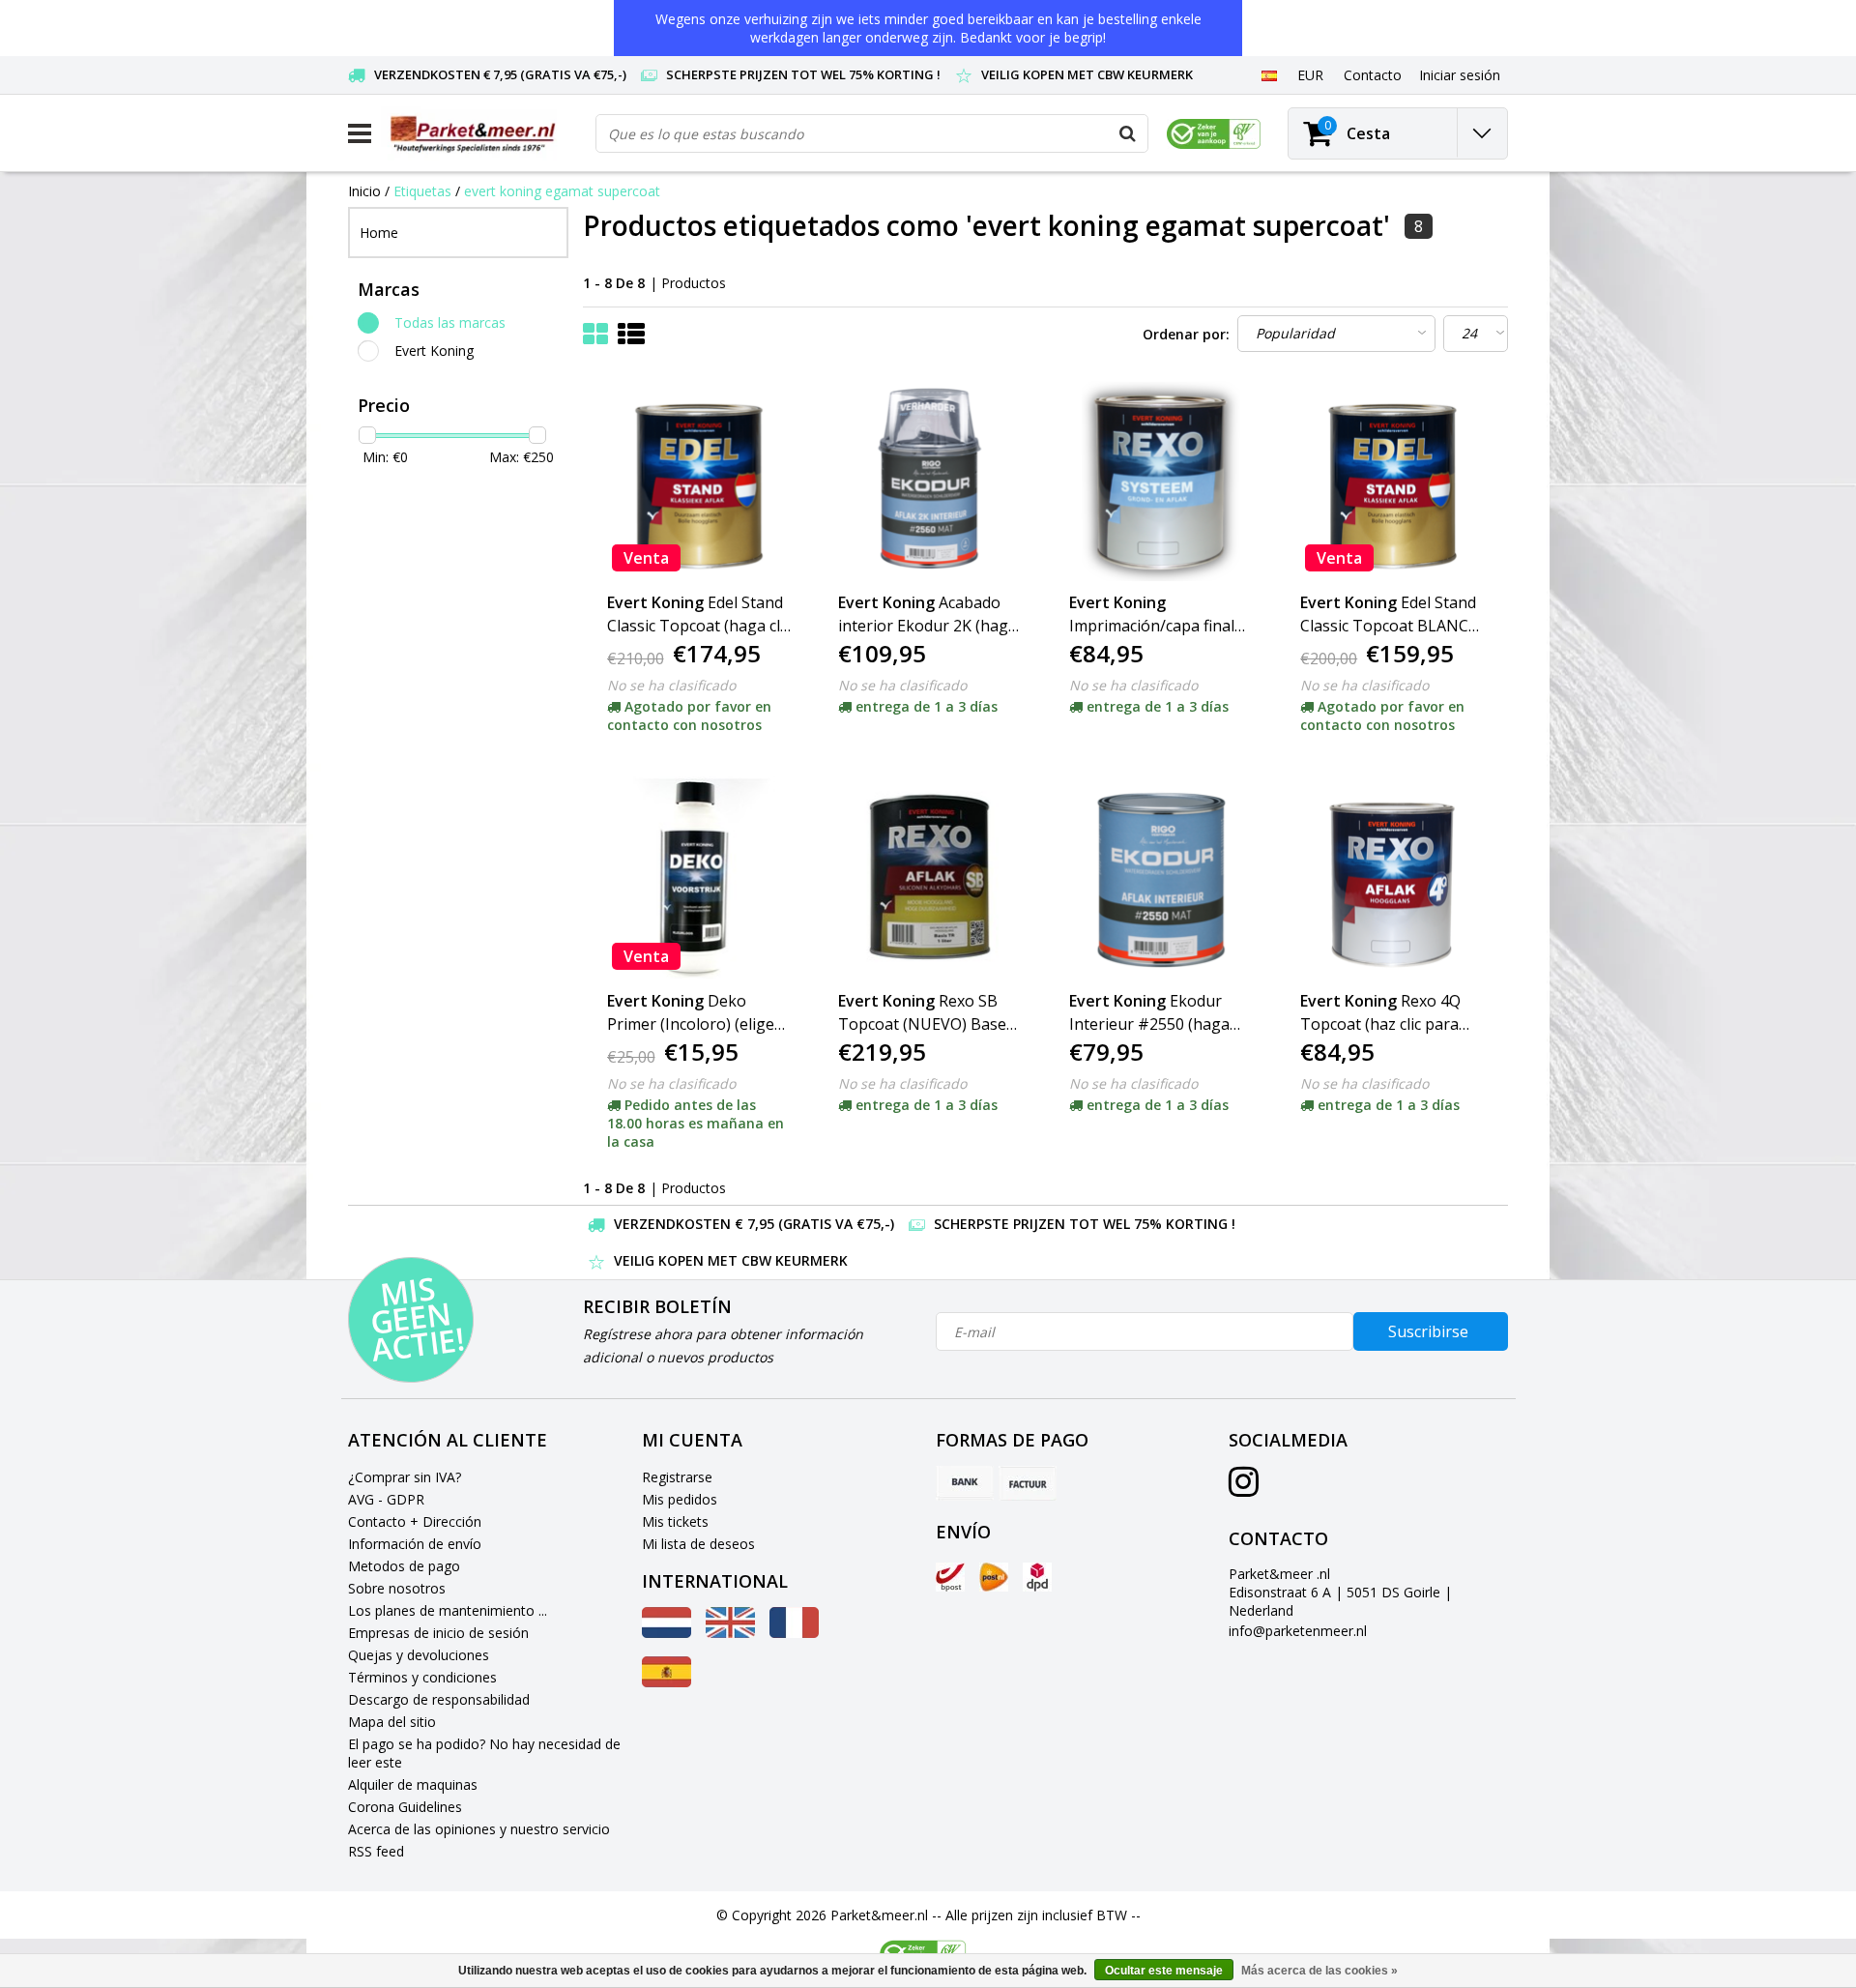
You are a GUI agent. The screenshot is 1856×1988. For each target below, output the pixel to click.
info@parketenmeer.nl (1298, 1631)
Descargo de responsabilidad (439, 1699)
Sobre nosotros (397, 1588)
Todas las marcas (450, 322)
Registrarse (677, 1477)
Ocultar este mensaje (1164, 1971)
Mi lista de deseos (698, 1544)
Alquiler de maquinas (413, 1784)
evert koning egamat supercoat (562, 191)
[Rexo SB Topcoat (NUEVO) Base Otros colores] (930, 878)
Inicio (364, 191)
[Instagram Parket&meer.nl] (1244, 1489)
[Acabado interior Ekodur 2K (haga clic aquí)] (930, 480)
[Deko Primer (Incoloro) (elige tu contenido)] (699, 878)
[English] (730, 1633)
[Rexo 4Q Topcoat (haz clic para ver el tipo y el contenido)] (1392, 878)
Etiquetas (422, 191)
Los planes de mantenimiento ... (448, 1610)
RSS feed (376, 1851)
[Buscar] (1128, 133)
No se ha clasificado (671, 685)
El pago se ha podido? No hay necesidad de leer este (484, 1753)
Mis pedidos (680, 1499)
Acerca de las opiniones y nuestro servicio (479, 1829)
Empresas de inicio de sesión (438, 1633)
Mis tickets (675, 1521)
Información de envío (415, 1544)
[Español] (1269, 74)
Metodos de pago (404, 1566)
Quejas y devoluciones (419, 1655)
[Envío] (950, 1577)
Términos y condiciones (422, 1677)
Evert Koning (434, 351)
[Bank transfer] (965, 1483)
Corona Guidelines (405, 1807)
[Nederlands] (667, 1633)
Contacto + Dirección (415, 1521)
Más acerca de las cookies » (1319, 1971)
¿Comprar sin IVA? (405, 1477)
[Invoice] (1028, 1483)
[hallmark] (1214, 134)
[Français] (794, 1633)
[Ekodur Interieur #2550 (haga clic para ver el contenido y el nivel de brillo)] (1161, 878)
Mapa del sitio (392, 1722)
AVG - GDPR (386, 1499)
